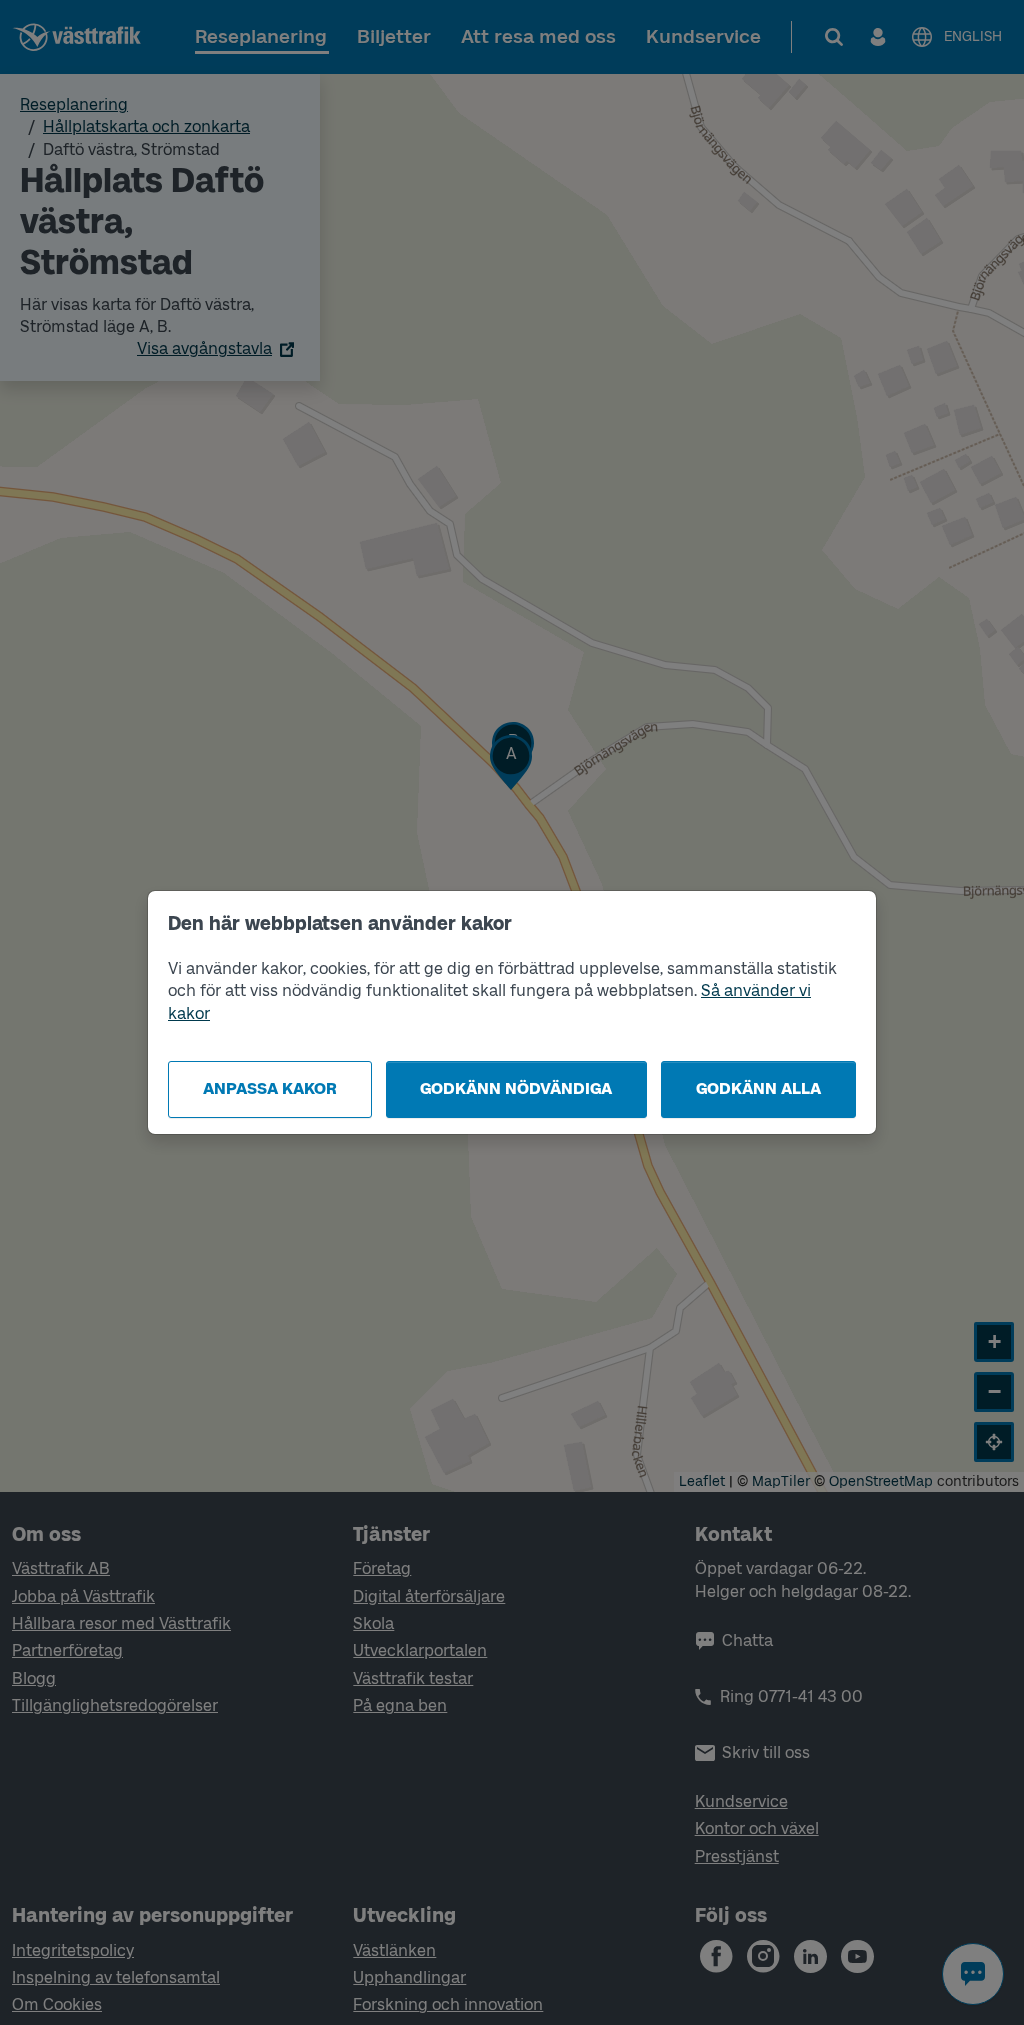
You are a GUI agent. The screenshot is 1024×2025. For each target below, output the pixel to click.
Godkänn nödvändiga (516, 1088)
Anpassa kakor (270, 1088)
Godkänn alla (758, 1088)
